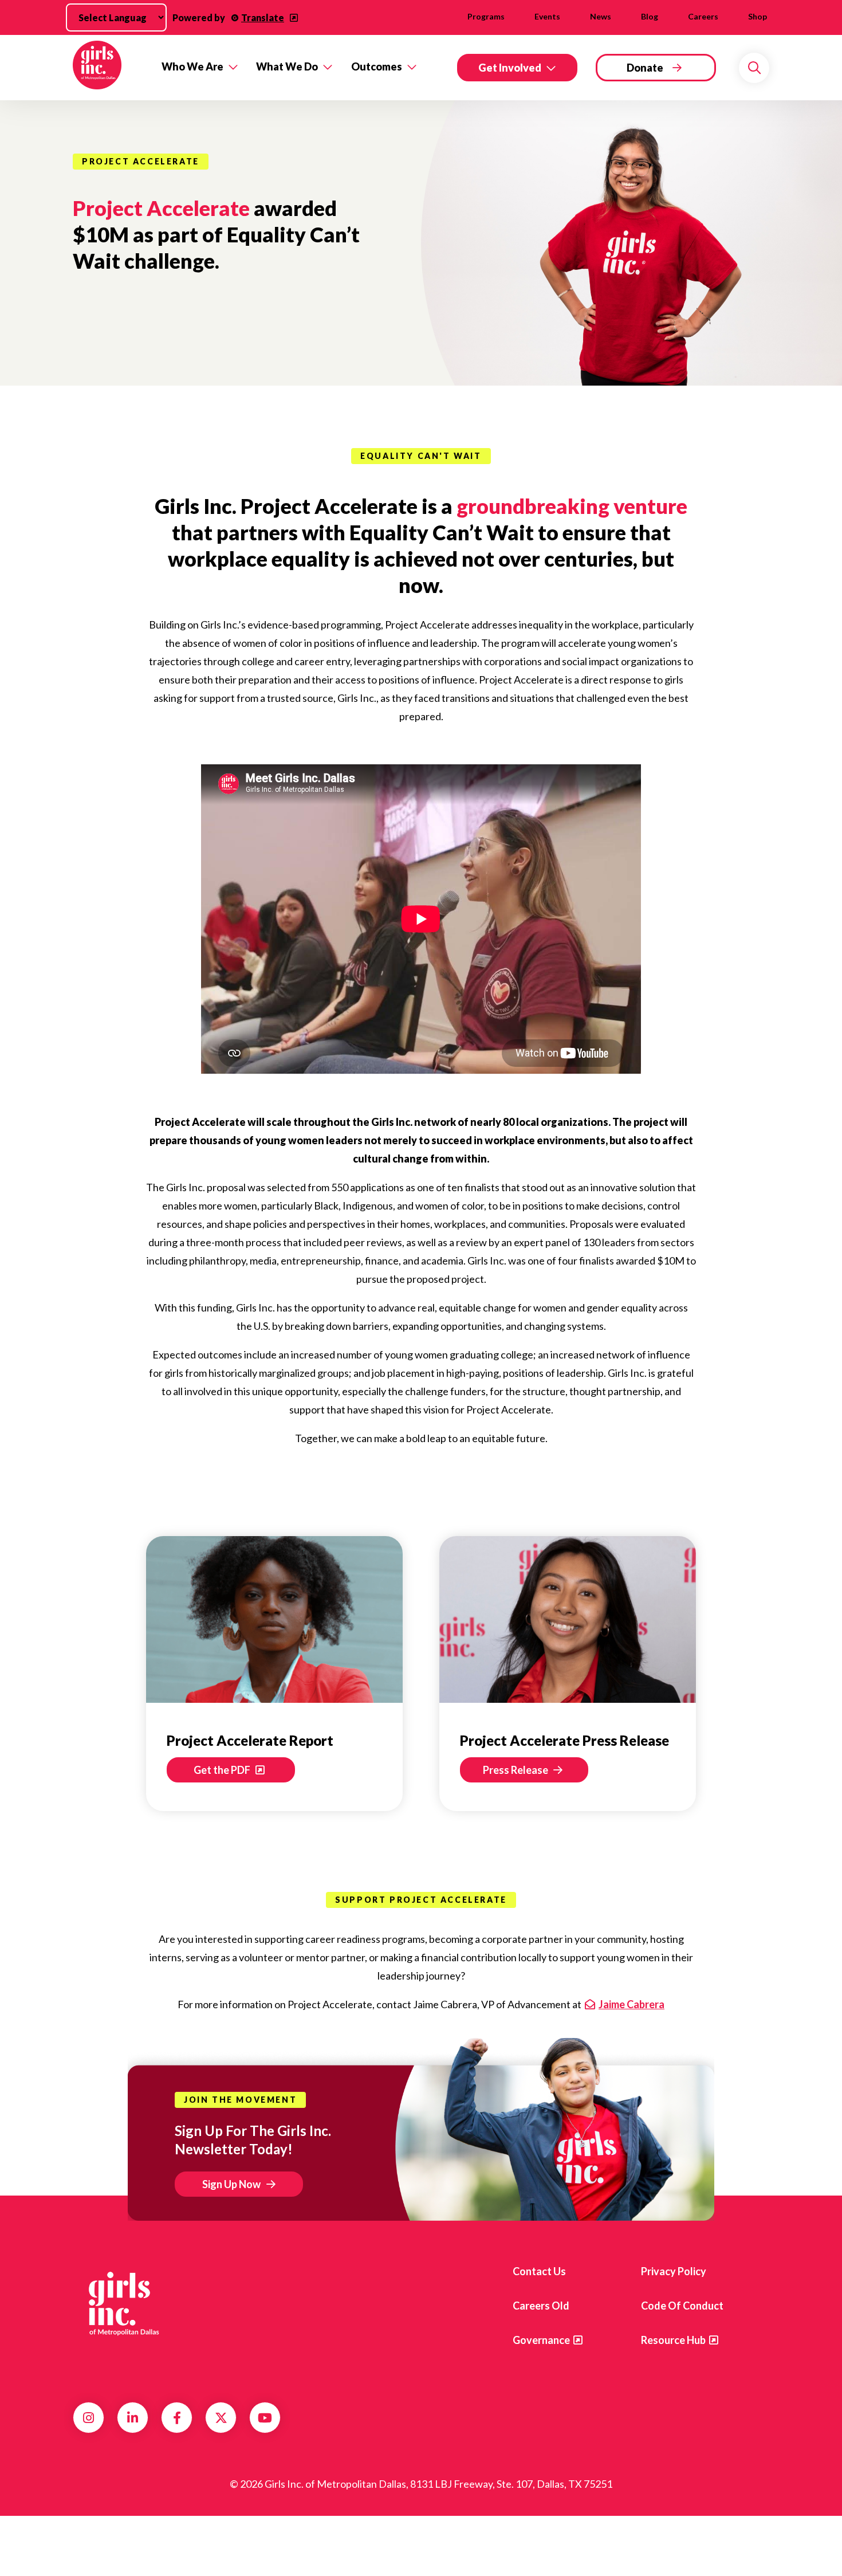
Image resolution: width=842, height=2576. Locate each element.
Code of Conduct (682, 2306)
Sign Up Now (231, 2184)
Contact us (539, 2271)
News (601, 16)
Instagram (88, 2418)
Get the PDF (223, 1770)
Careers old (541, 2306)
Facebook (177, 2418)
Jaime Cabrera (631, 2004)
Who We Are (192, 66)
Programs (486, 16)
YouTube (265, 2418)
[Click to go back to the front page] (109, 68)
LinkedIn (133, 2418)
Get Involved (510, 68)
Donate (645, 68)
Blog (650, 16)
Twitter (221, 2418)
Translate (263, 17)
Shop (758, 16)
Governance (541, 2340)
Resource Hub (673, 2340)
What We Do (287, 66)
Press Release (516, 1770)
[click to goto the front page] (119, 2308)
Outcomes (377, 66)
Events (547, 16)
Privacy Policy (674, 2271)
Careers (703, 16)
